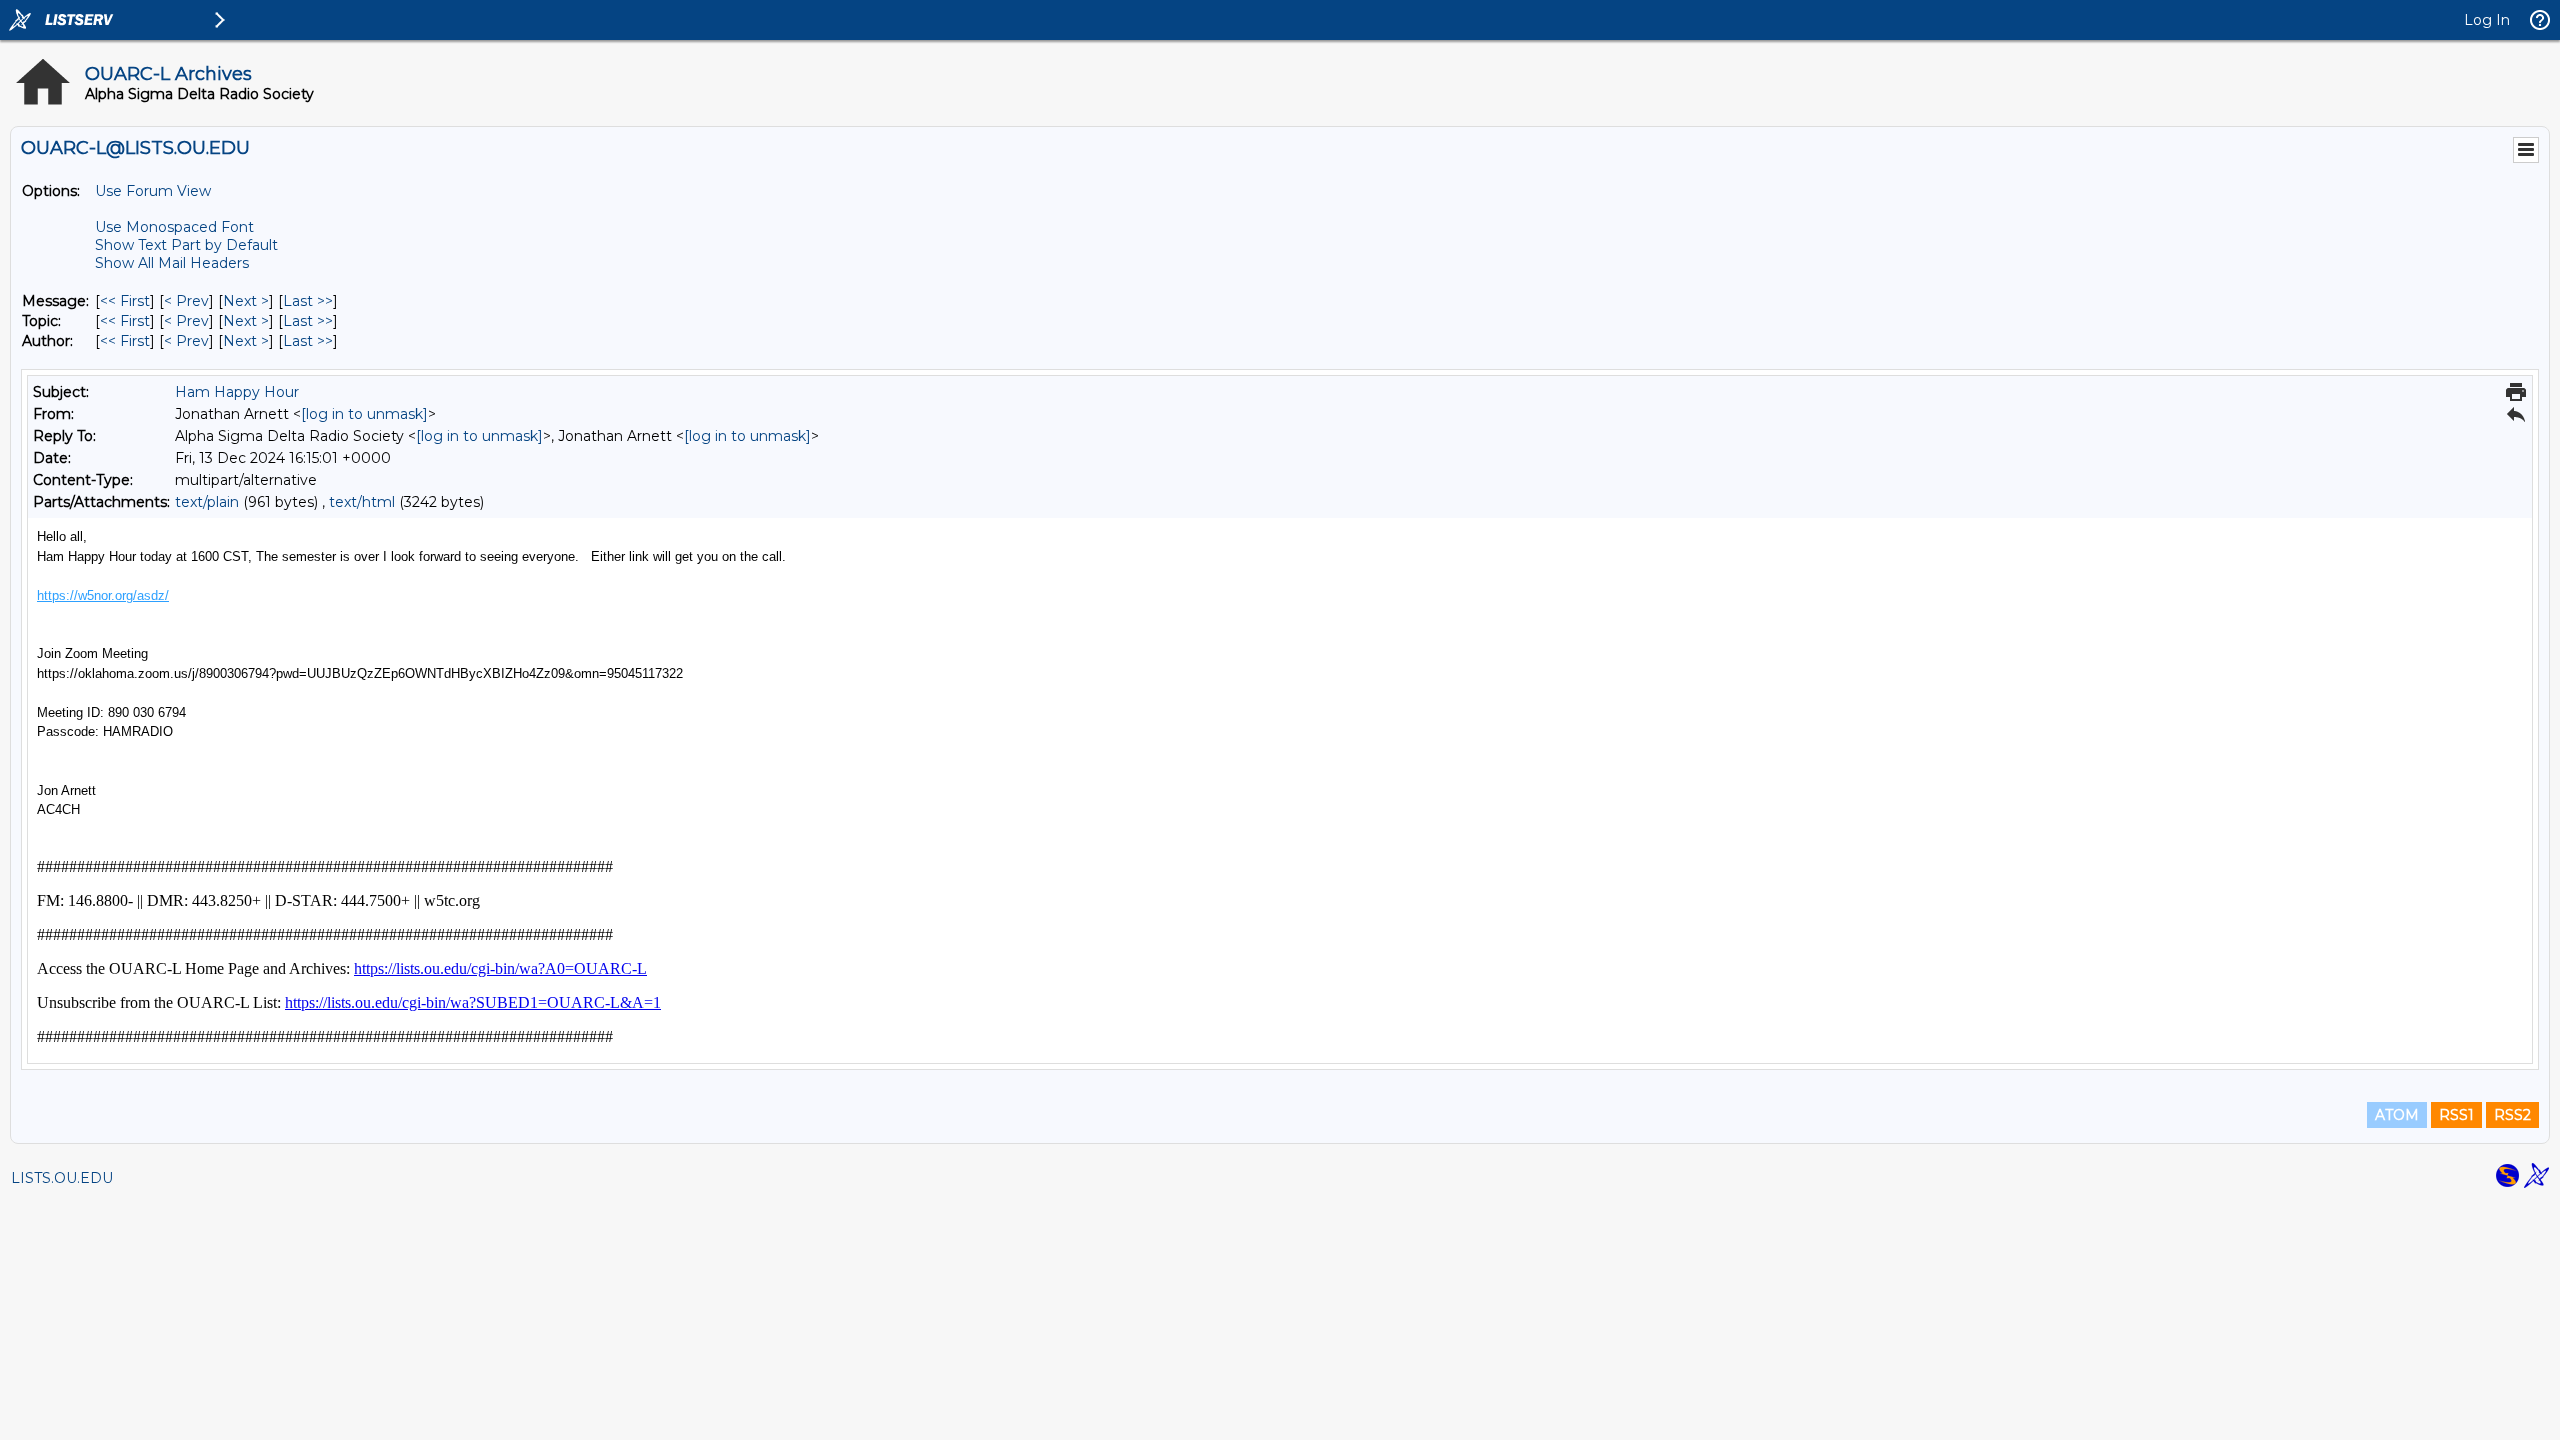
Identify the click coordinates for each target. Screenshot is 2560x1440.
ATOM (2397, 1115)
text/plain (207, 502)
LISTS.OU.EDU (62, 1178)
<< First (125, 301)
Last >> (308, 301)
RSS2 (2512, 1115)
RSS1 (2456, 1115)
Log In (2487, 20)
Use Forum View (153, 191)
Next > (246, 301)
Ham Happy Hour (237, 392)
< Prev (186, 301)
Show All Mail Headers (172, 263)
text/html (362, 502)
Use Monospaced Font (174, 227)
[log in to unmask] (364, 414)
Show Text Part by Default (186, 245)
